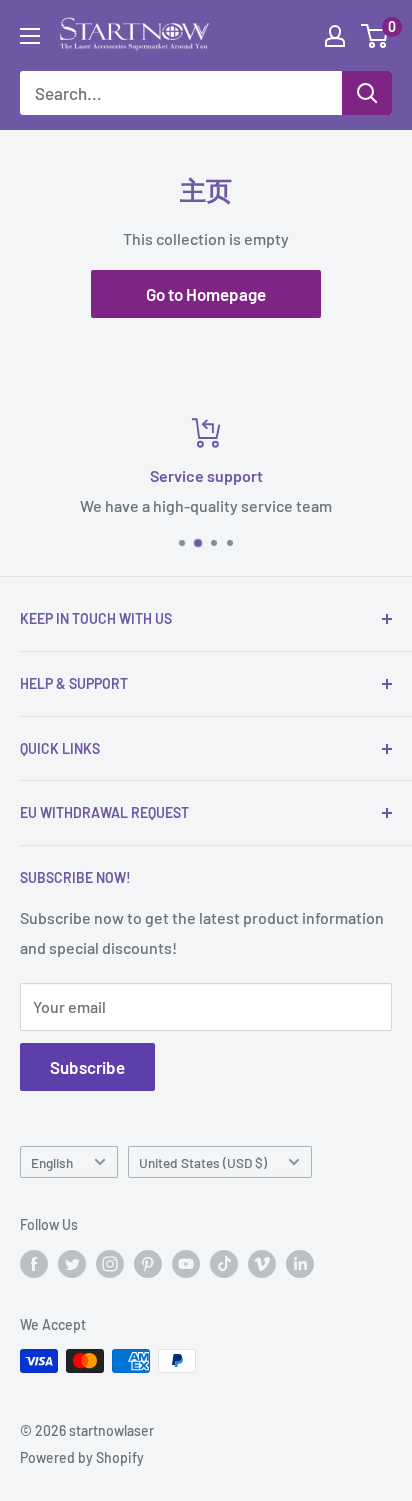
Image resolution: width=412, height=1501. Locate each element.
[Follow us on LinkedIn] (300, 1264)
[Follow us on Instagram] (110, 1264)
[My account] (335, 36)
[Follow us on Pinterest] (148, 1264)
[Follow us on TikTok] (224, 1264)
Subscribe (87, 1067)
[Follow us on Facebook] (34, 1264)
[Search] (367, 93)
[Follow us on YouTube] (186, 1264)
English (52, 1162)
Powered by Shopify (82, 1457)
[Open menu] (30, 36)
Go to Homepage (206, 294)
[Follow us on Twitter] (72, 1264)
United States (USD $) (203, 1162)
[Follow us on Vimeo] (262, 1264)
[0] (375, 36)
